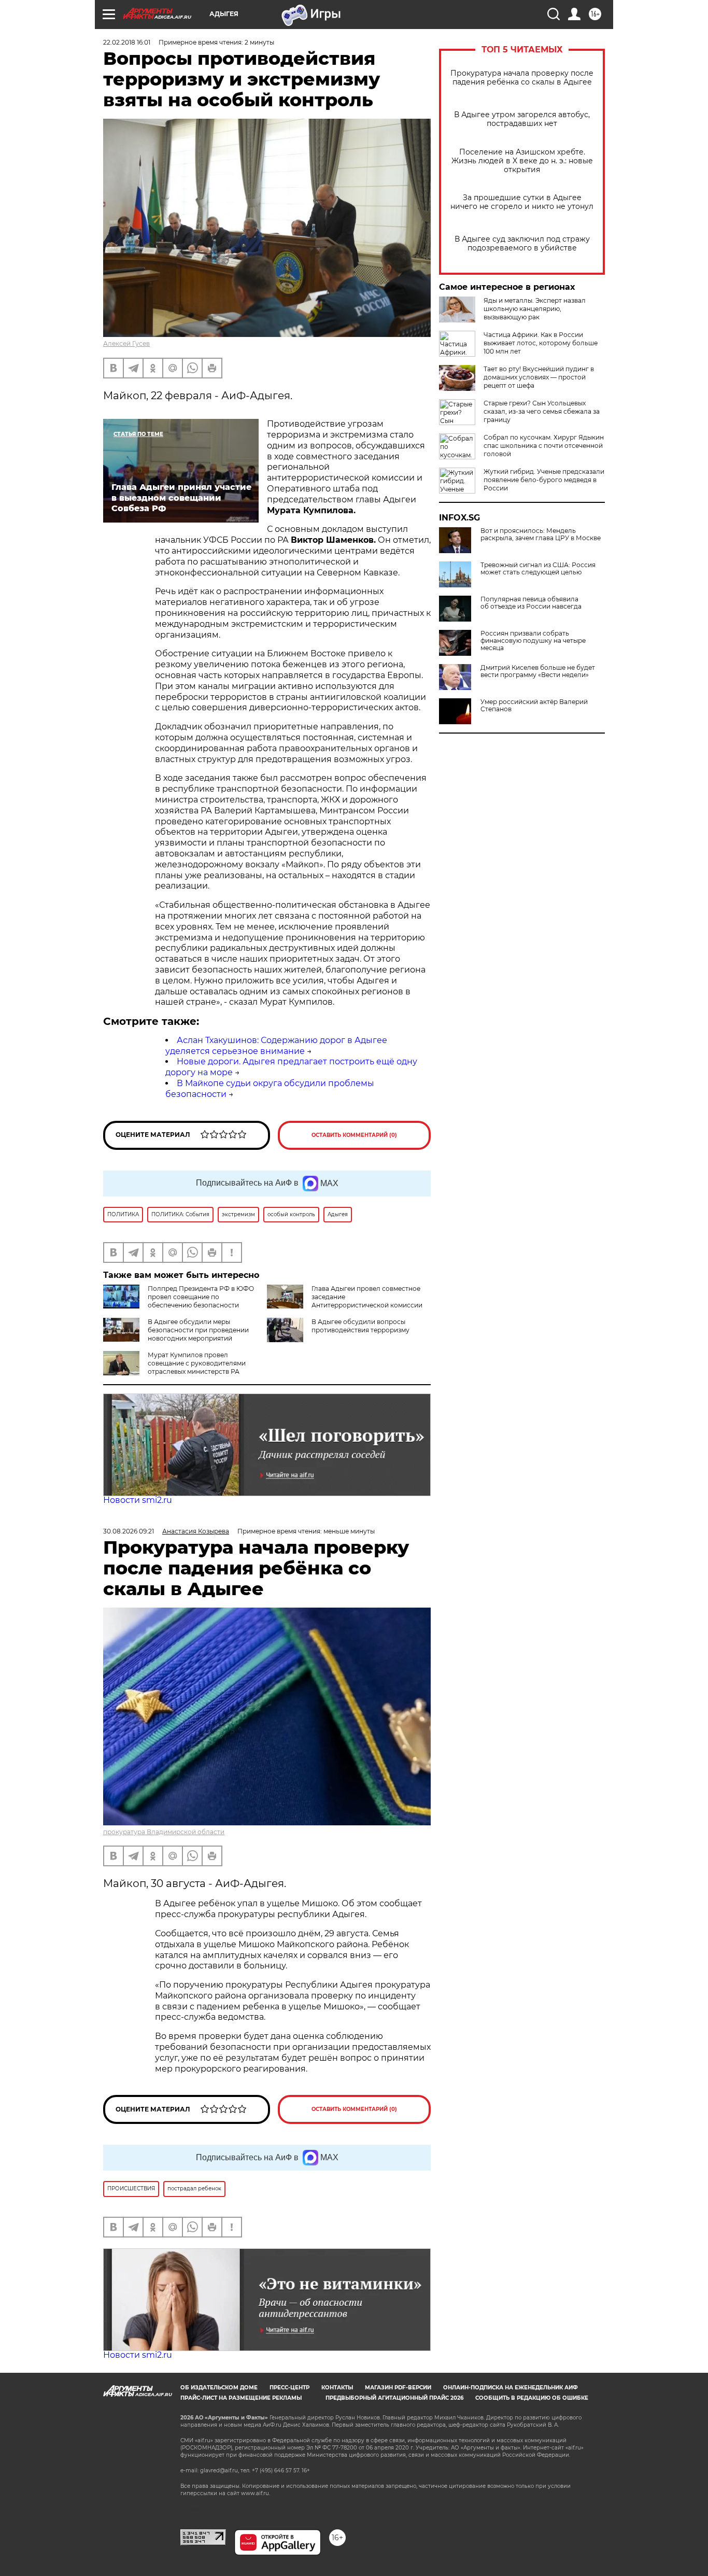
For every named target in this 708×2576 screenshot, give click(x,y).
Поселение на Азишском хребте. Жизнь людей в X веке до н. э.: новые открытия (522, 161)
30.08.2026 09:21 (129, 1531)
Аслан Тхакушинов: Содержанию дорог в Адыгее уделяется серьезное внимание (276, 1046)
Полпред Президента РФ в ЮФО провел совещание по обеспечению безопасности (201, 1297)
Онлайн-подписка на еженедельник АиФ (511, 2388)
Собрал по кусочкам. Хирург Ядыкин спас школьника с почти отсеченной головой (544, 446)
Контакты (337, 2388)
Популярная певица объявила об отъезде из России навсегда (531, 603)
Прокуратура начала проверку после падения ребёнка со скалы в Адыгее (522, 78)
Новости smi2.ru (138, 1500)
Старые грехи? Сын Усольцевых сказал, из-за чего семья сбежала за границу (542, 411)
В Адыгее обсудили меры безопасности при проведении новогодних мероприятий (198, 1330)
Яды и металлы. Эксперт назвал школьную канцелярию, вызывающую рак (535, 309)
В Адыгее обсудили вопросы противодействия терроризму (360, 1326)
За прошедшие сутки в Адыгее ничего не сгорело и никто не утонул (522, 202)
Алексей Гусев (126, 343)
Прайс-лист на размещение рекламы (241, 2398)
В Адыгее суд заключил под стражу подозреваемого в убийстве (522, 244)
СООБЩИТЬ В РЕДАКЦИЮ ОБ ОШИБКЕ (532, 2398)
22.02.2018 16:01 (127, 42)
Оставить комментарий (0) (354, 1135)
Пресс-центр (289, 2388)
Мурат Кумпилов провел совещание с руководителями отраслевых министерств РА (197, 1363)
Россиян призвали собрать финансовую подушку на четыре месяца (533, 641)
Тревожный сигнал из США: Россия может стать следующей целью (538, 569)
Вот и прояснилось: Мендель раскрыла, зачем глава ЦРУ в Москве (541, 534)
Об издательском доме (219, 2388)
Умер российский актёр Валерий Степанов (534, 706)
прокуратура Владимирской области (164, 1832)
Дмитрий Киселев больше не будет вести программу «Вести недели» (538, 671)
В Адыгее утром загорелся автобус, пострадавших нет (522, 119)
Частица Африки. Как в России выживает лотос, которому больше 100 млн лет (541, 343)
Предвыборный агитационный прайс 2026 (394, 2398)
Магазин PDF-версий (398, 2388)
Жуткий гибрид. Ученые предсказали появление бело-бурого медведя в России (544, 480)
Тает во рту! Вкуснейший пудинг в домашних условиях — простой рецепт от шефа (539, 377)
